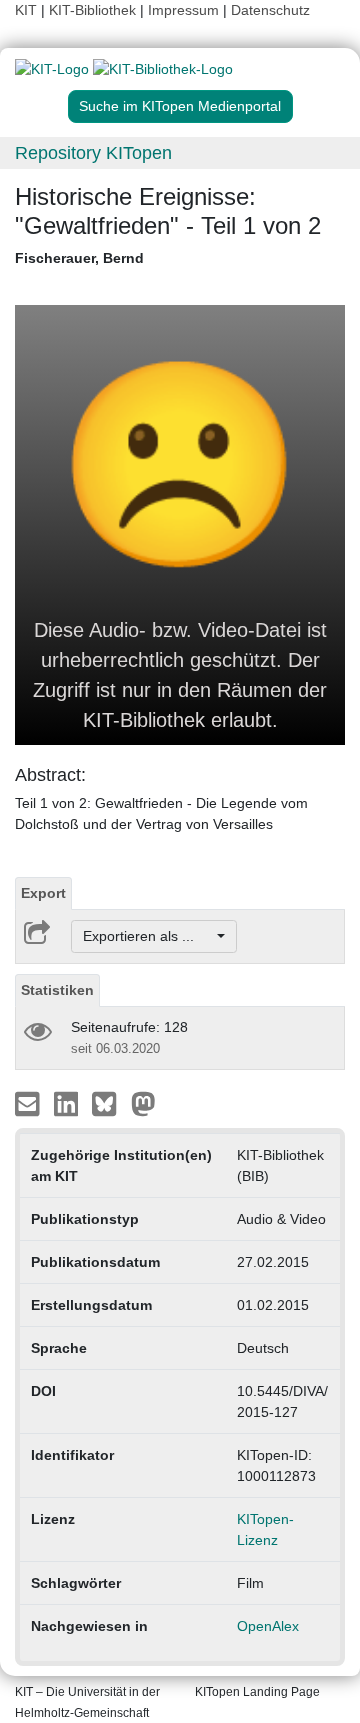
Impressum (183, 10)
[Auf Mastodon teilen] (143, 1103)
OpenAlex (268, 1626)
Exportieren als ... (148, 936)
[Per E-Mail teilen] (29, 1103)
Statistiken (57, 990)
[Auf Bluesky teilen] (109, 1103)
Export (43, 893)
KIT (26, 10)
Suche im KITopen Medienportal (180, 106)
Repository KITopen (93, 153)
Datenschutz (270, 10)
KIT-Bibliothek (94, 10)
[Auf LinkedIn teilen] (68, 1103)
